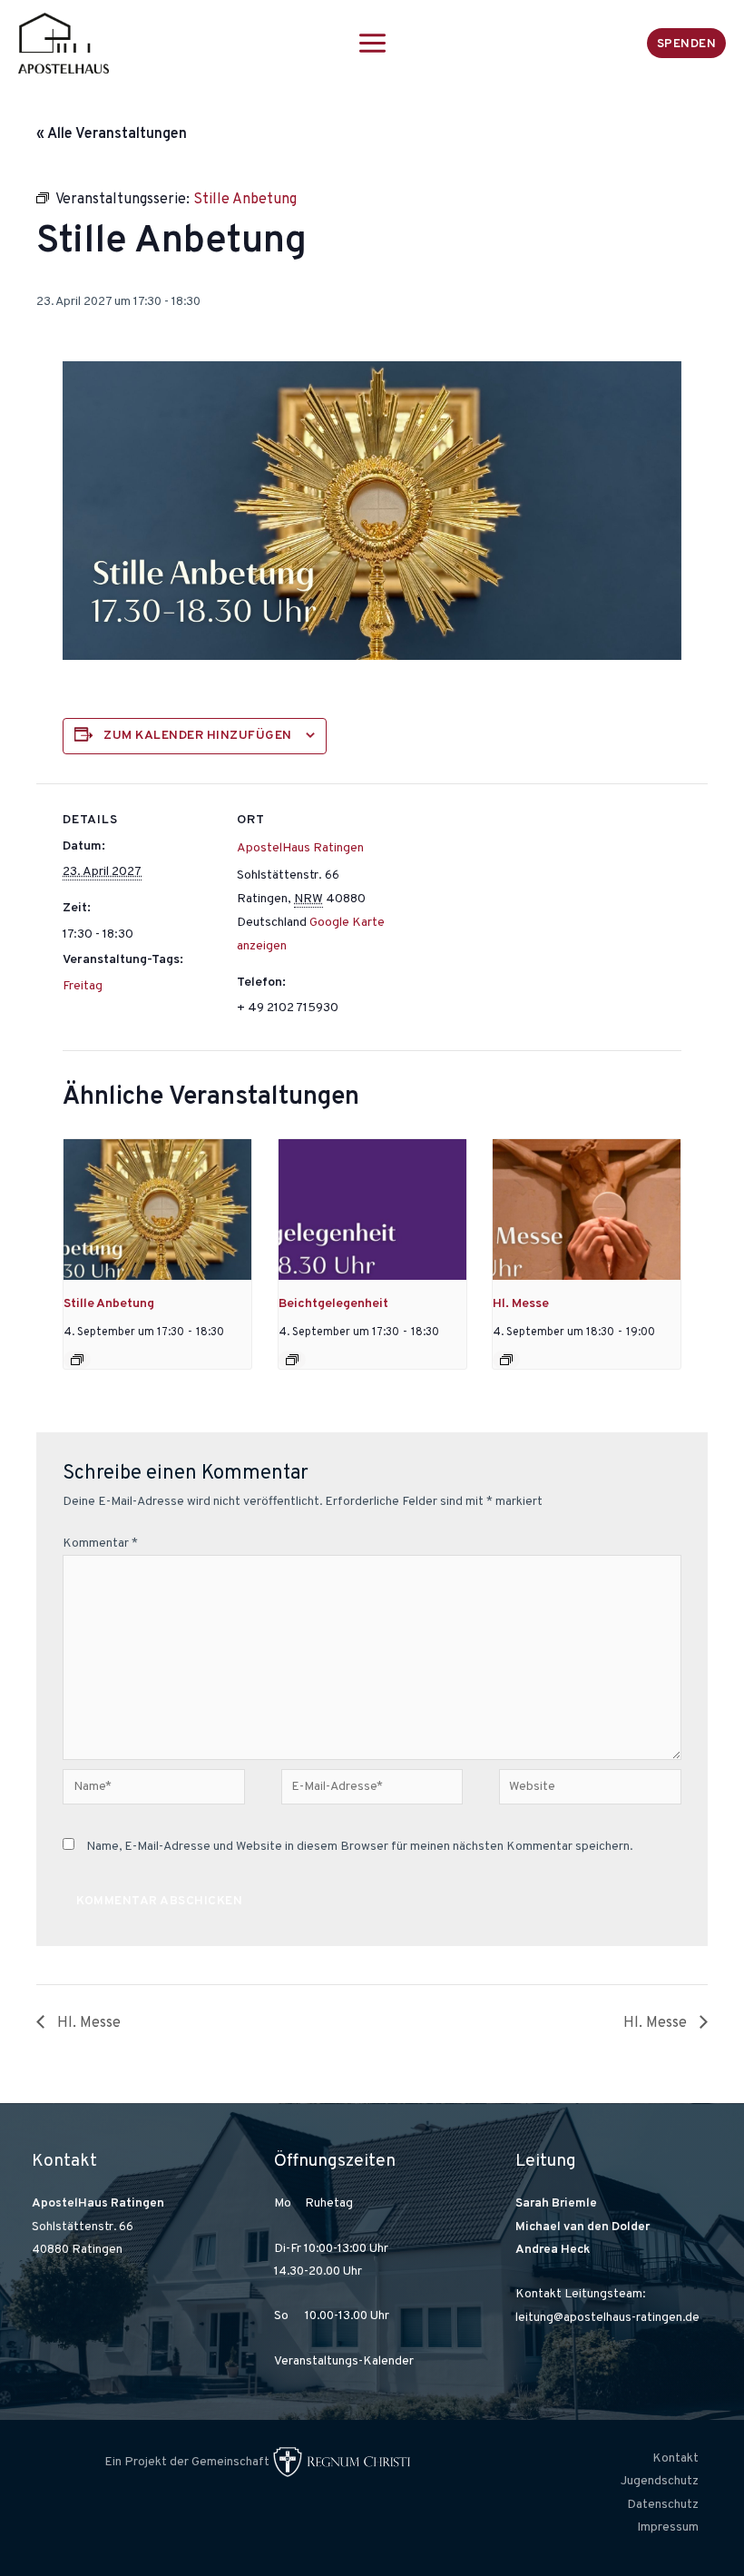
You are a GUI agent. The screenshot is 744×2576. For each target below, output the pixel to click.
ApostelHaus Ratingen (300, 848)
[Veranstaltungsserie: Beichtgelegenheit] (292, 1360)
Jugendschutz (660, 2481)
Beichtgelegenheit (333, 1304)
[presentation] (157, 1209)
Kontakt (675, 2458)
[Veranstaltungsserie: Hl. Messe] (506, 1360)
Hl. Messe (521, 1304)
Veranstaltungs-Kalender (344, 2361)
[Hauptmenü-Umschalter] (372, 43)
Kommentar (100, 1544)
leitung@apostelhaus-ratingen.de (607, 2318)
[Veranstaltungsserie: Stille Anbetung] (77, 1360)
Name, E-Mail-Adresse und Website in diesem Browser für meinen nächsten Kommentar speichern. (359, 1847)
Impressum (668, 2527)
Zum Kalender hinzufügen (198, 736)
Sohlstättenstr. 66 (83, 2227)
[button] (687, 43)
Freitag (83, 986)
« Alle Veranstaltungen (112, 134)
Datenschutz (663, 2505)
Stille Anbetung (109, 1304)
